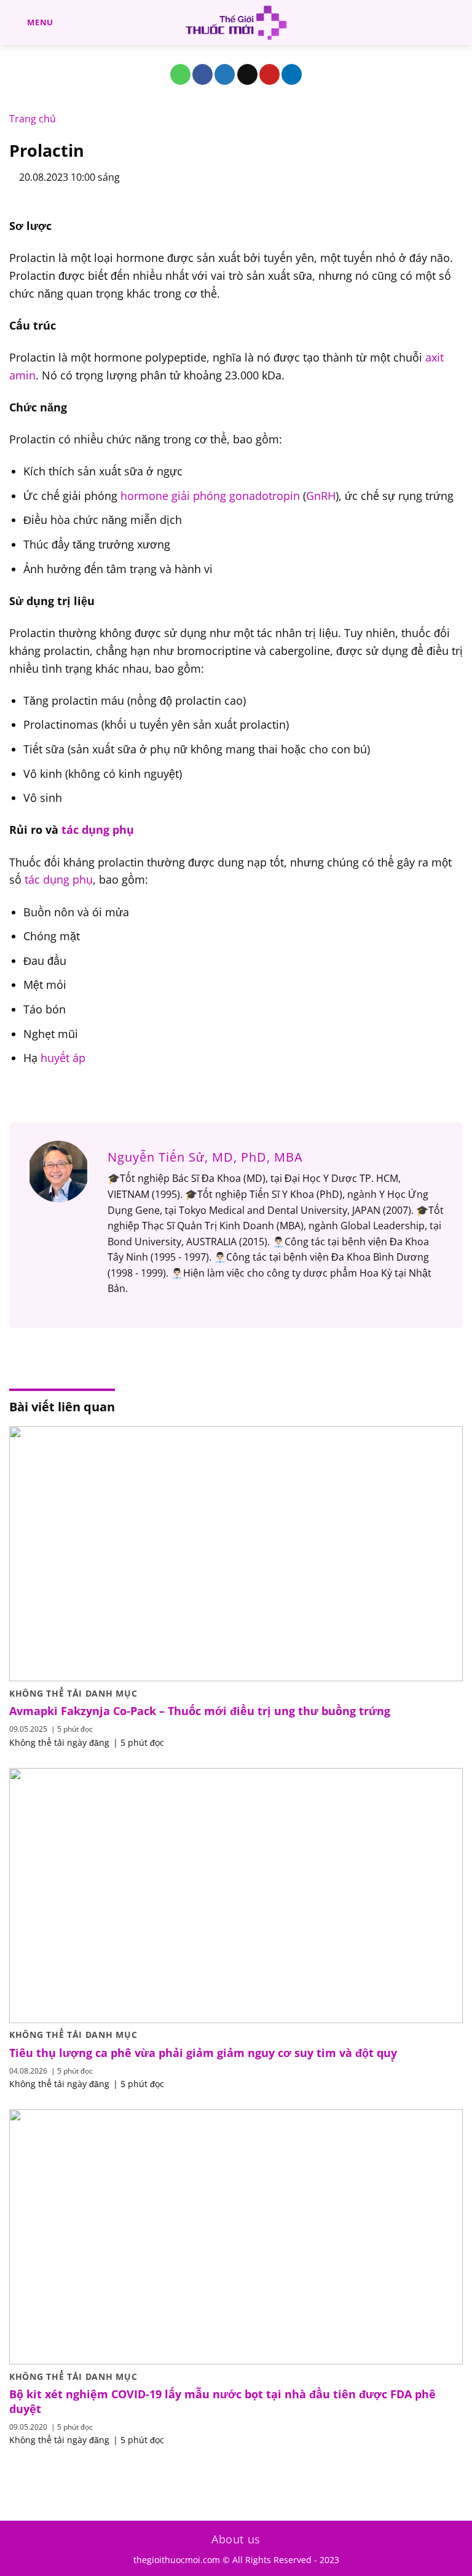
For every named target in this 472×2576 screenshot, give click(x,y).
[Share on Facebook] (203, 74)
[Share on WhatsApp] (180, 74)
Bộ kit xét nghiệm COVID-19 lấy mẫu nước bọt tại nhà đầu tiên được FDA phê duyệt (222, 2401)
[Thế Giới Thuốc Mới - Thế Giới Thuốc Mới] (236, 23)
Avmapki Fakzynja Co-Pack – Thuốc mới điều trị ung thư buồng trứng (200, 1711)
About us (236, 2539)
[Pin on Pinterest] (269, 74)
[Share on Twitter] (225, 74)
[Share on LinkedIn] (292, 74)
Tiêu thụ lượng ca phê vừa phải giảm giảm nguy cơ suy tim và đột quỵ (203, 2053)
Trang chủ (33, 119)
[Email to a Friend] (247, 74)
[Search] (458, 23)
